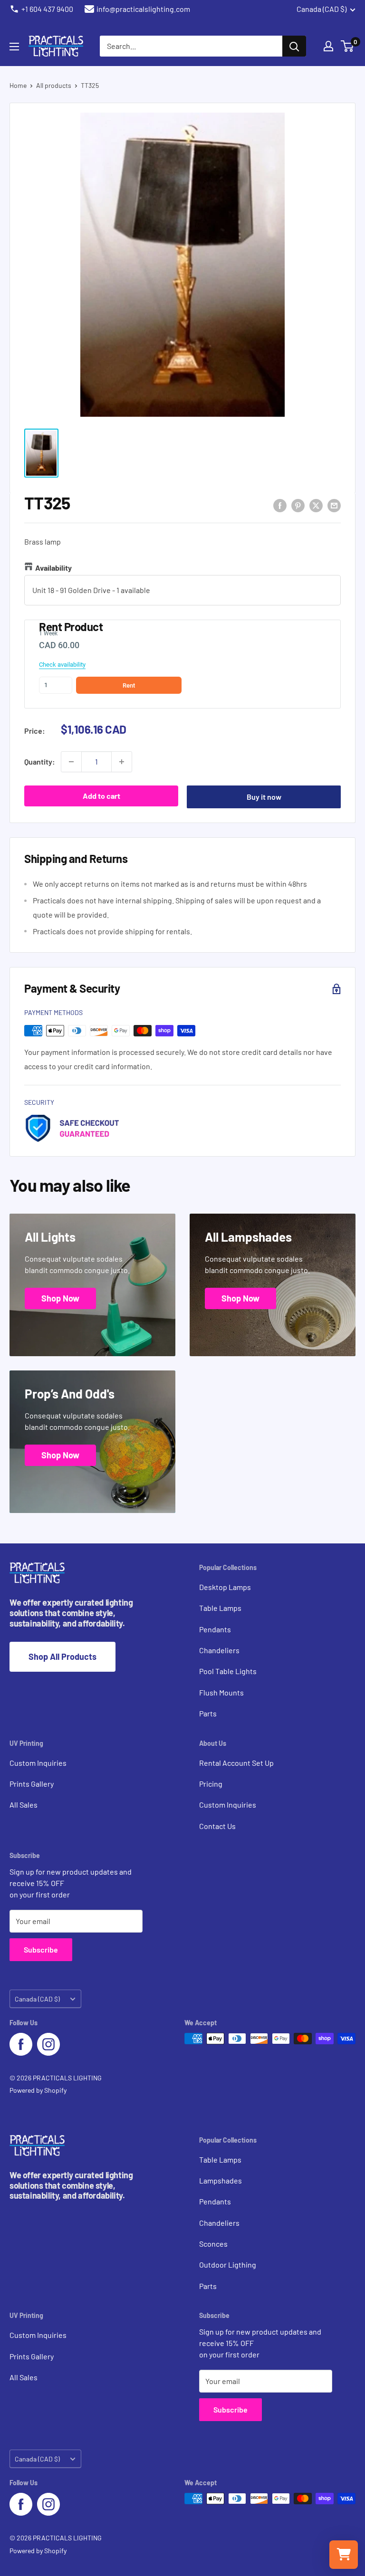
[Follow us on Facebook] (21, 2044)
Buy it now (264, 797)
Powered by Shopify (38, 2090)
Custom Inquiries (38, 1763)
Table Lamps (220, 1608)
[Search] (294, 46)
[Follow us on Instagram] (48, 2044)
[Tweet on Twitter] (316, 505)
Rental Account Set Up (236, 1763)
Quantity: (40, 761)
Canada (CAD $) (37, 1999)
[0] (348, 46)
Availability (53, 568)
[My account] (328, 46)
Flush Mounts (221, 1692)
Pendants (215, 1629)
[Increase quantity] (122, 762)
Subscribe (41, 1949)
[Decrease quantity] (71, 762)
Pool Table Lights (228, 1671)
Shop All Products (62, 1657)
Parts (208, 1713)
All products (54, 85)
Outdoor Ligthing (228, 2265)
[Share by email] (334, 505)
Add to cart (101, 796)
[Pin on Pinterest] (298, 505)
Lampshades (221, 2180)
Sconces (213, 2244)
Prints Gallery (32, 1784)
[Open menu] (14, 47)
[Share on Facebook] (280, 505)
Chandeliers (219, 1650)
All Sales (24, 1805)
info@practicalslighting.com (143, 9)
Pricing (211, 1784)
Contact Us (217, 1826)
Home (18, 85)
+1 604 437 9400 (47, 9)
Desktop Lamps (225, 1587)
